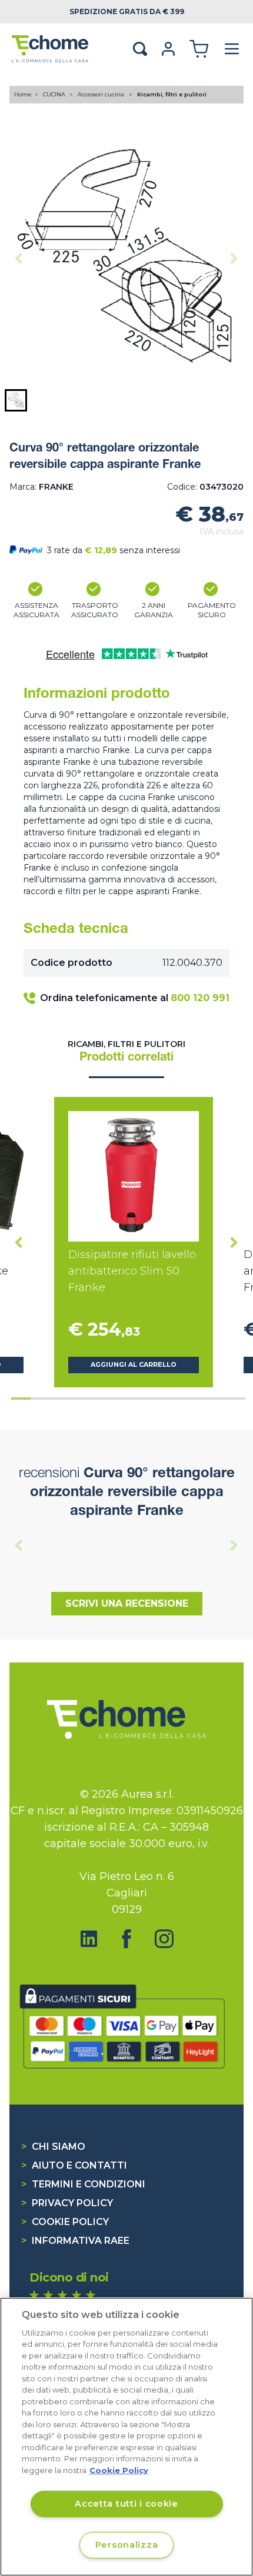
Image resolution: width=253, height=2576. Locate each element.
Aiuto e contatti (74, 2165)
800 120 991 (200, 998)
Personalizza (127, 2545)
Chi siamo (53, 2147)
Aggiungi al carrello (134, 1365)
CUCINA (55, 94)
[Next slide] (234, 258)
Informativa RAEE (75, 2241)
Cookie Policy (65, 2222)
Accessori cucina (102, 94)
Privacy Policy (67, 2203)
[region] (126, 2437)
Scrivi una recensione (127, 1603)
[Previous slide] (19, 258)
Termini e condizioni (83, 2184)
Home (23, 94)
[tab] (21, 1399)
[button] (16, 400)
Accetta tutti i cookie (126, 2504)
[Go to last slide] (19, 1242)
